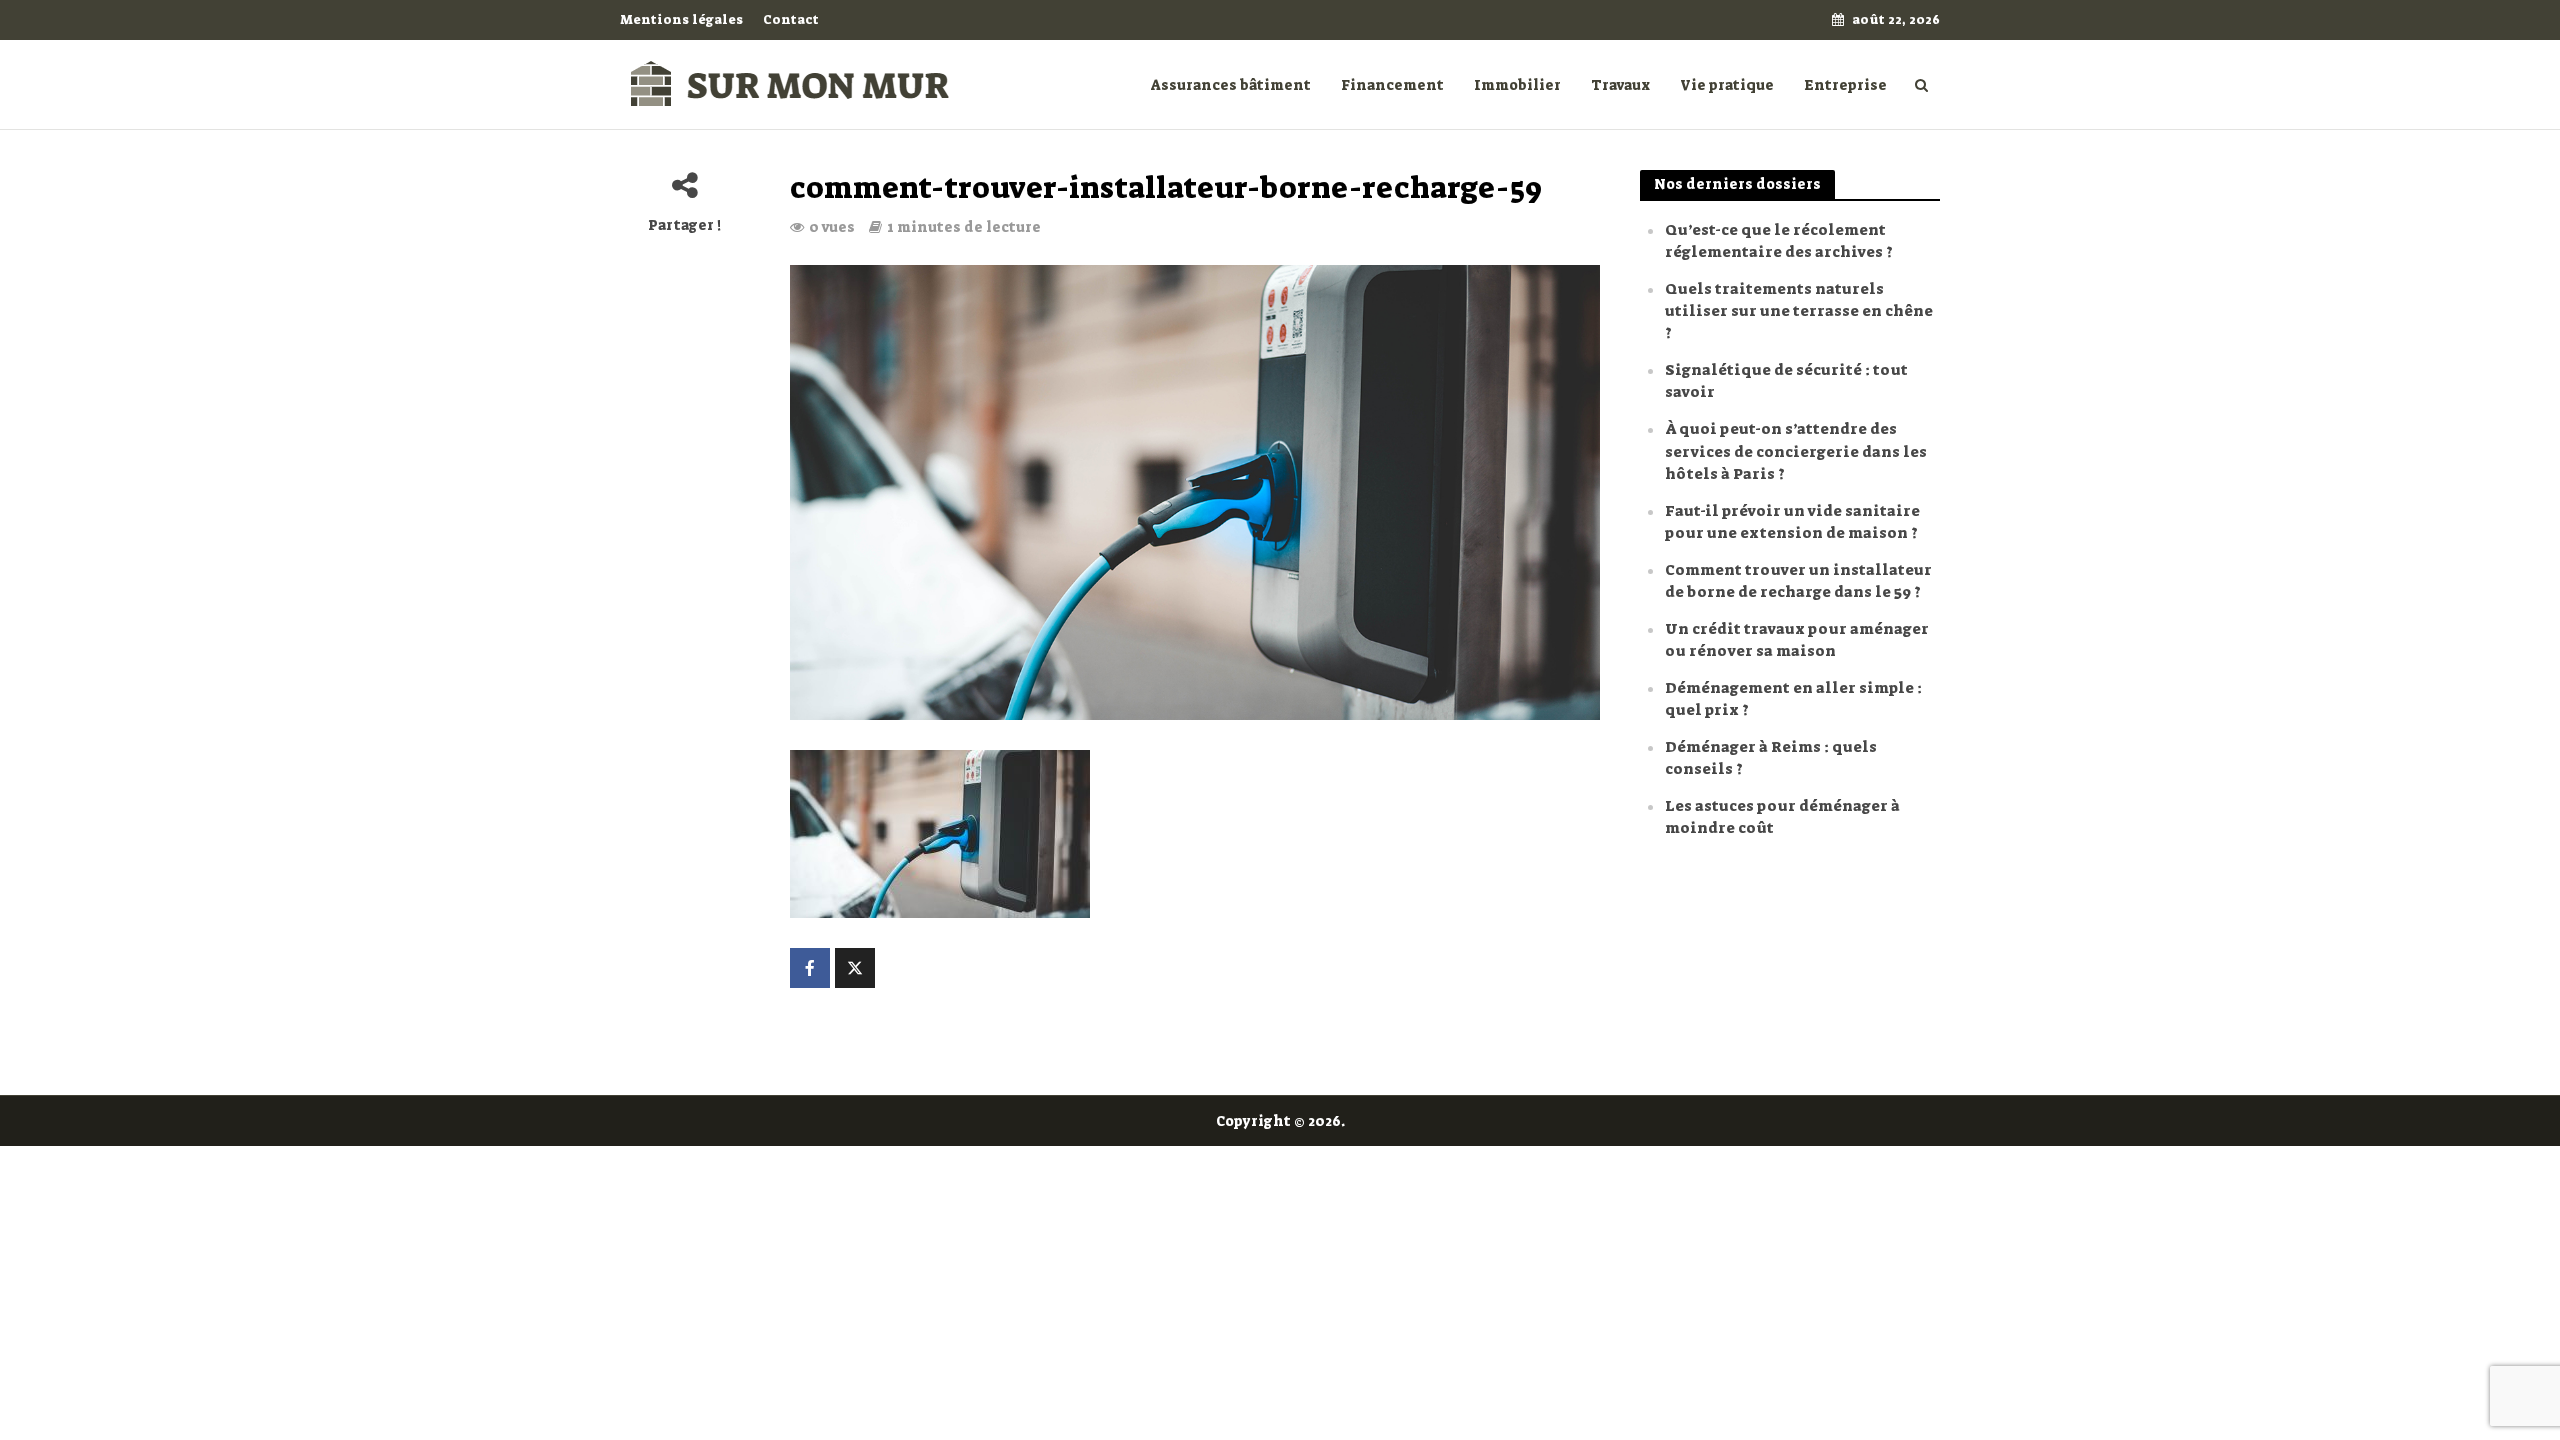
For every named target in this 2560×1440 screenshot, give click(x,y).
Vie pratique (1727, 85)
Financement (1392, 85)
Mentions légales (681, 19)
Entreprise (1845, 85)
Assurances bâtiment (1231, 85)
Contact (791, 19)
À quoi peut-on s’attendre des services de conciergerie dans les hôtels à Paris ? (1796, 451)
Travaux (1620, 85)
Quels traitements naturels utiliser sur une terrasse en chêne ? (1799, 311)
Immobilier (1517, 85)
